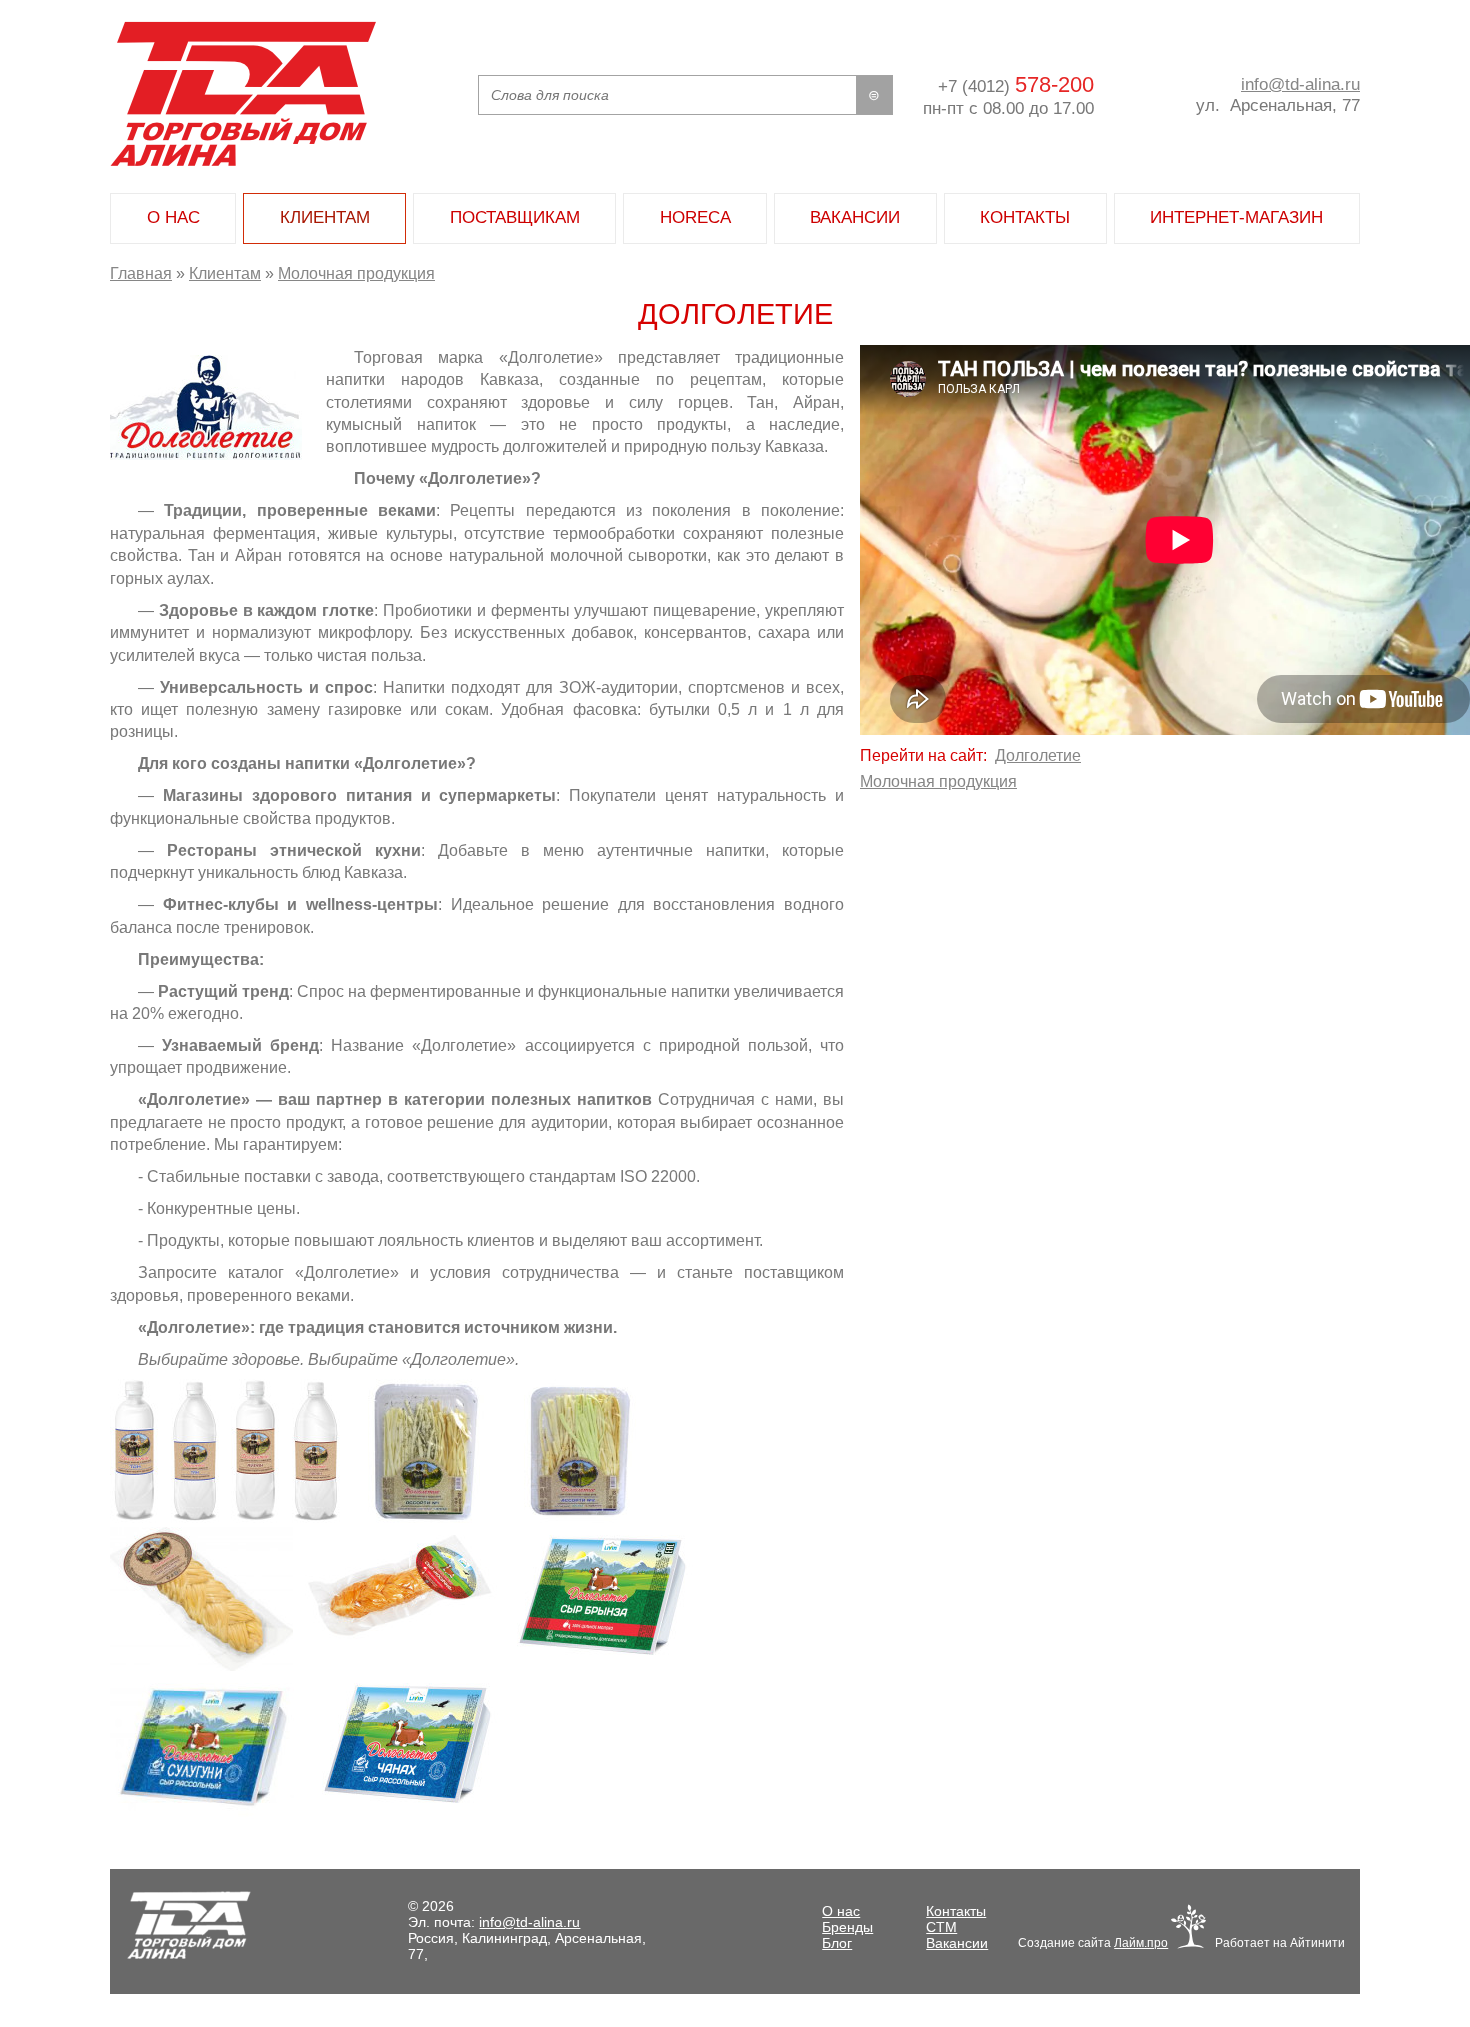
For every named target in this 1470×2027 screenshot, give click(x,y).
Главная (141, 273)
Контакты (956, 1911)
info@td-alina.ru (1300, 84)
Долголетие (1038, 755)
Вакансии (957, 1943)
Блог (837, 1943)
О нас (841, 1911)
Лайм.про (1141, 1943)
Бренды (847, 1927)
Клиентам (225, 273)
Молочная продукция (356, 273)
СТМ (941, 1927)
